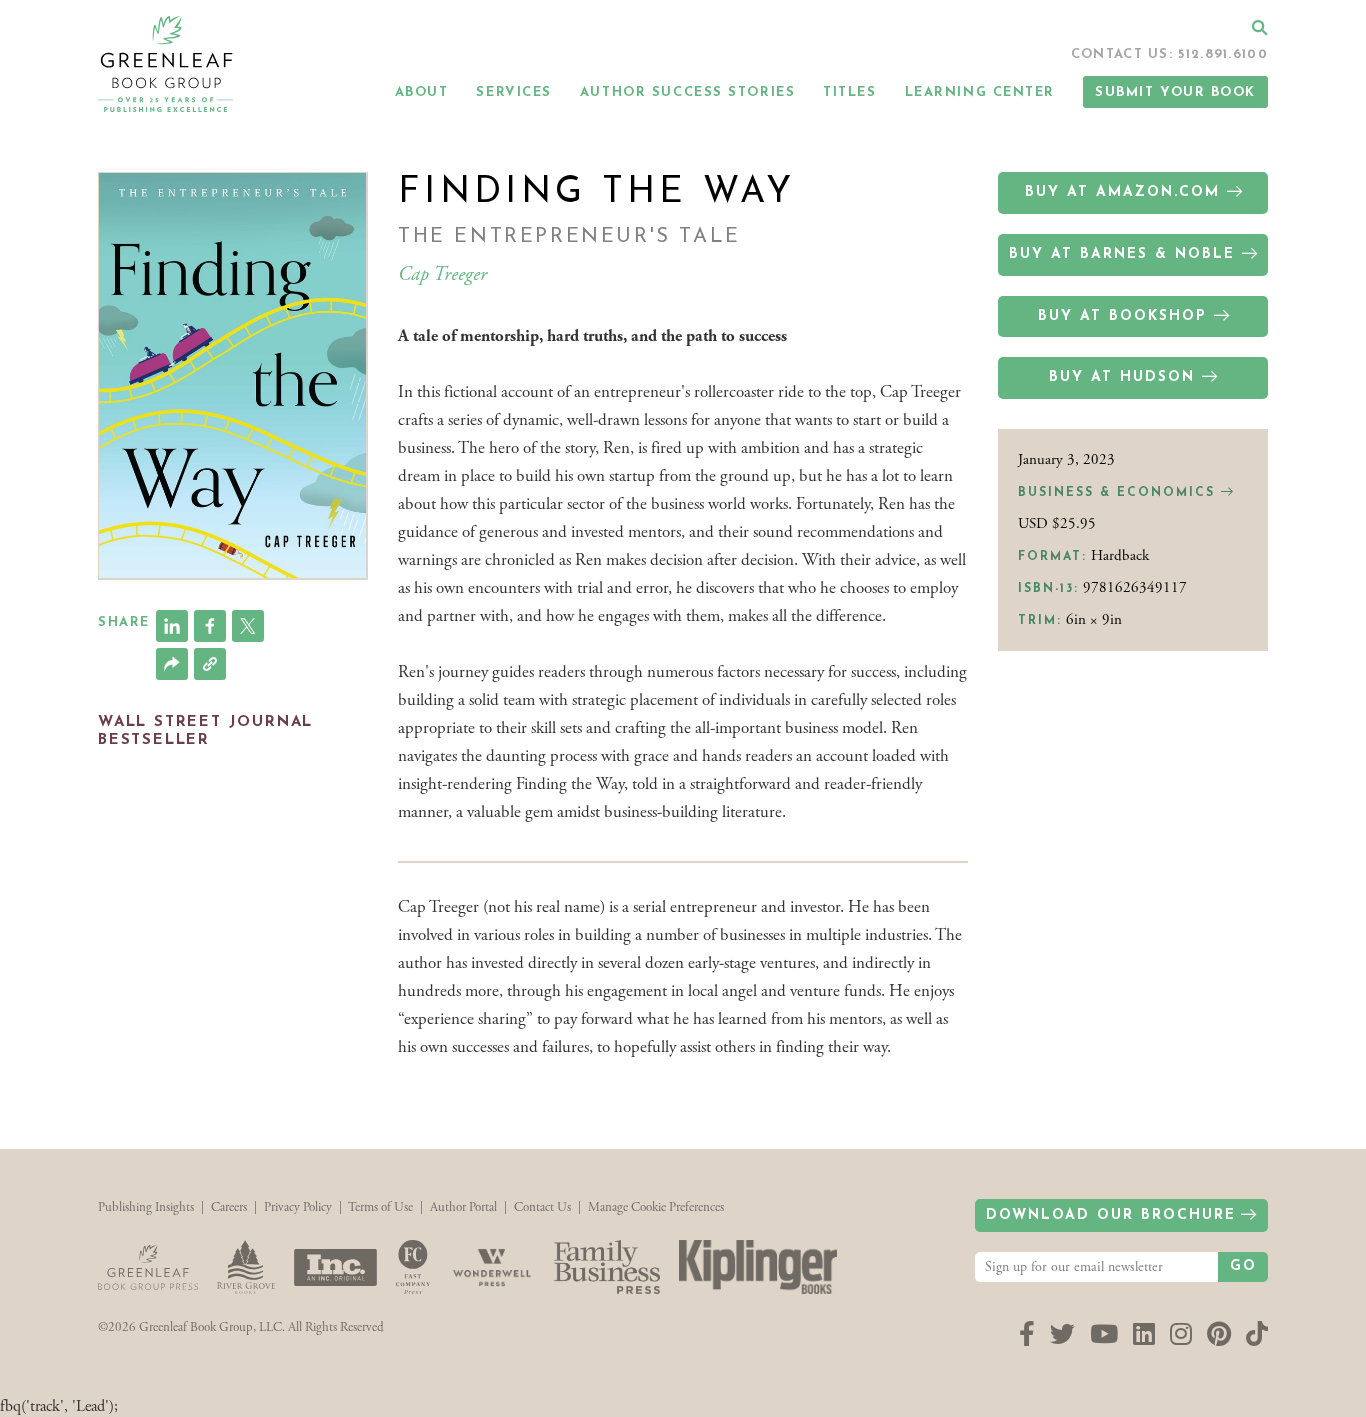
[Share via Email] (172, 664)
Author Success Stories (687, 92)
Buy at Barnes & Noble (1122, 254)
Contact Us (542, 1207)
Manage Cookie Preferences (656, 1207)
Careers (229, 1207)
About (422, 92)
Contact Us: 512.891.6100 (1169, 54)
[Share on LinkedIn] (172, 626)
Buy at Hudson (1122, 377)
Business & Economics (1119, 493)
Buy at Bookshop (1122, 316)
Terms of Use (380, 1207)
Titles (849, 92)
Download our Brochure (1111, 1215)
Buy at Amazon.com (1122, 192)
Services (513, 92)
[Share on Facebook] (210, 626)
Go (1243, 1266)
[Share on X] (248, 626)
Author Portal (463, 1207)
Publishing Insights (146, 1207)
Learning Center (980, 92)
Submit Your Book (1175, 92)
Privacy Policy (298, 1207)
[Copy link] (210, 664)
